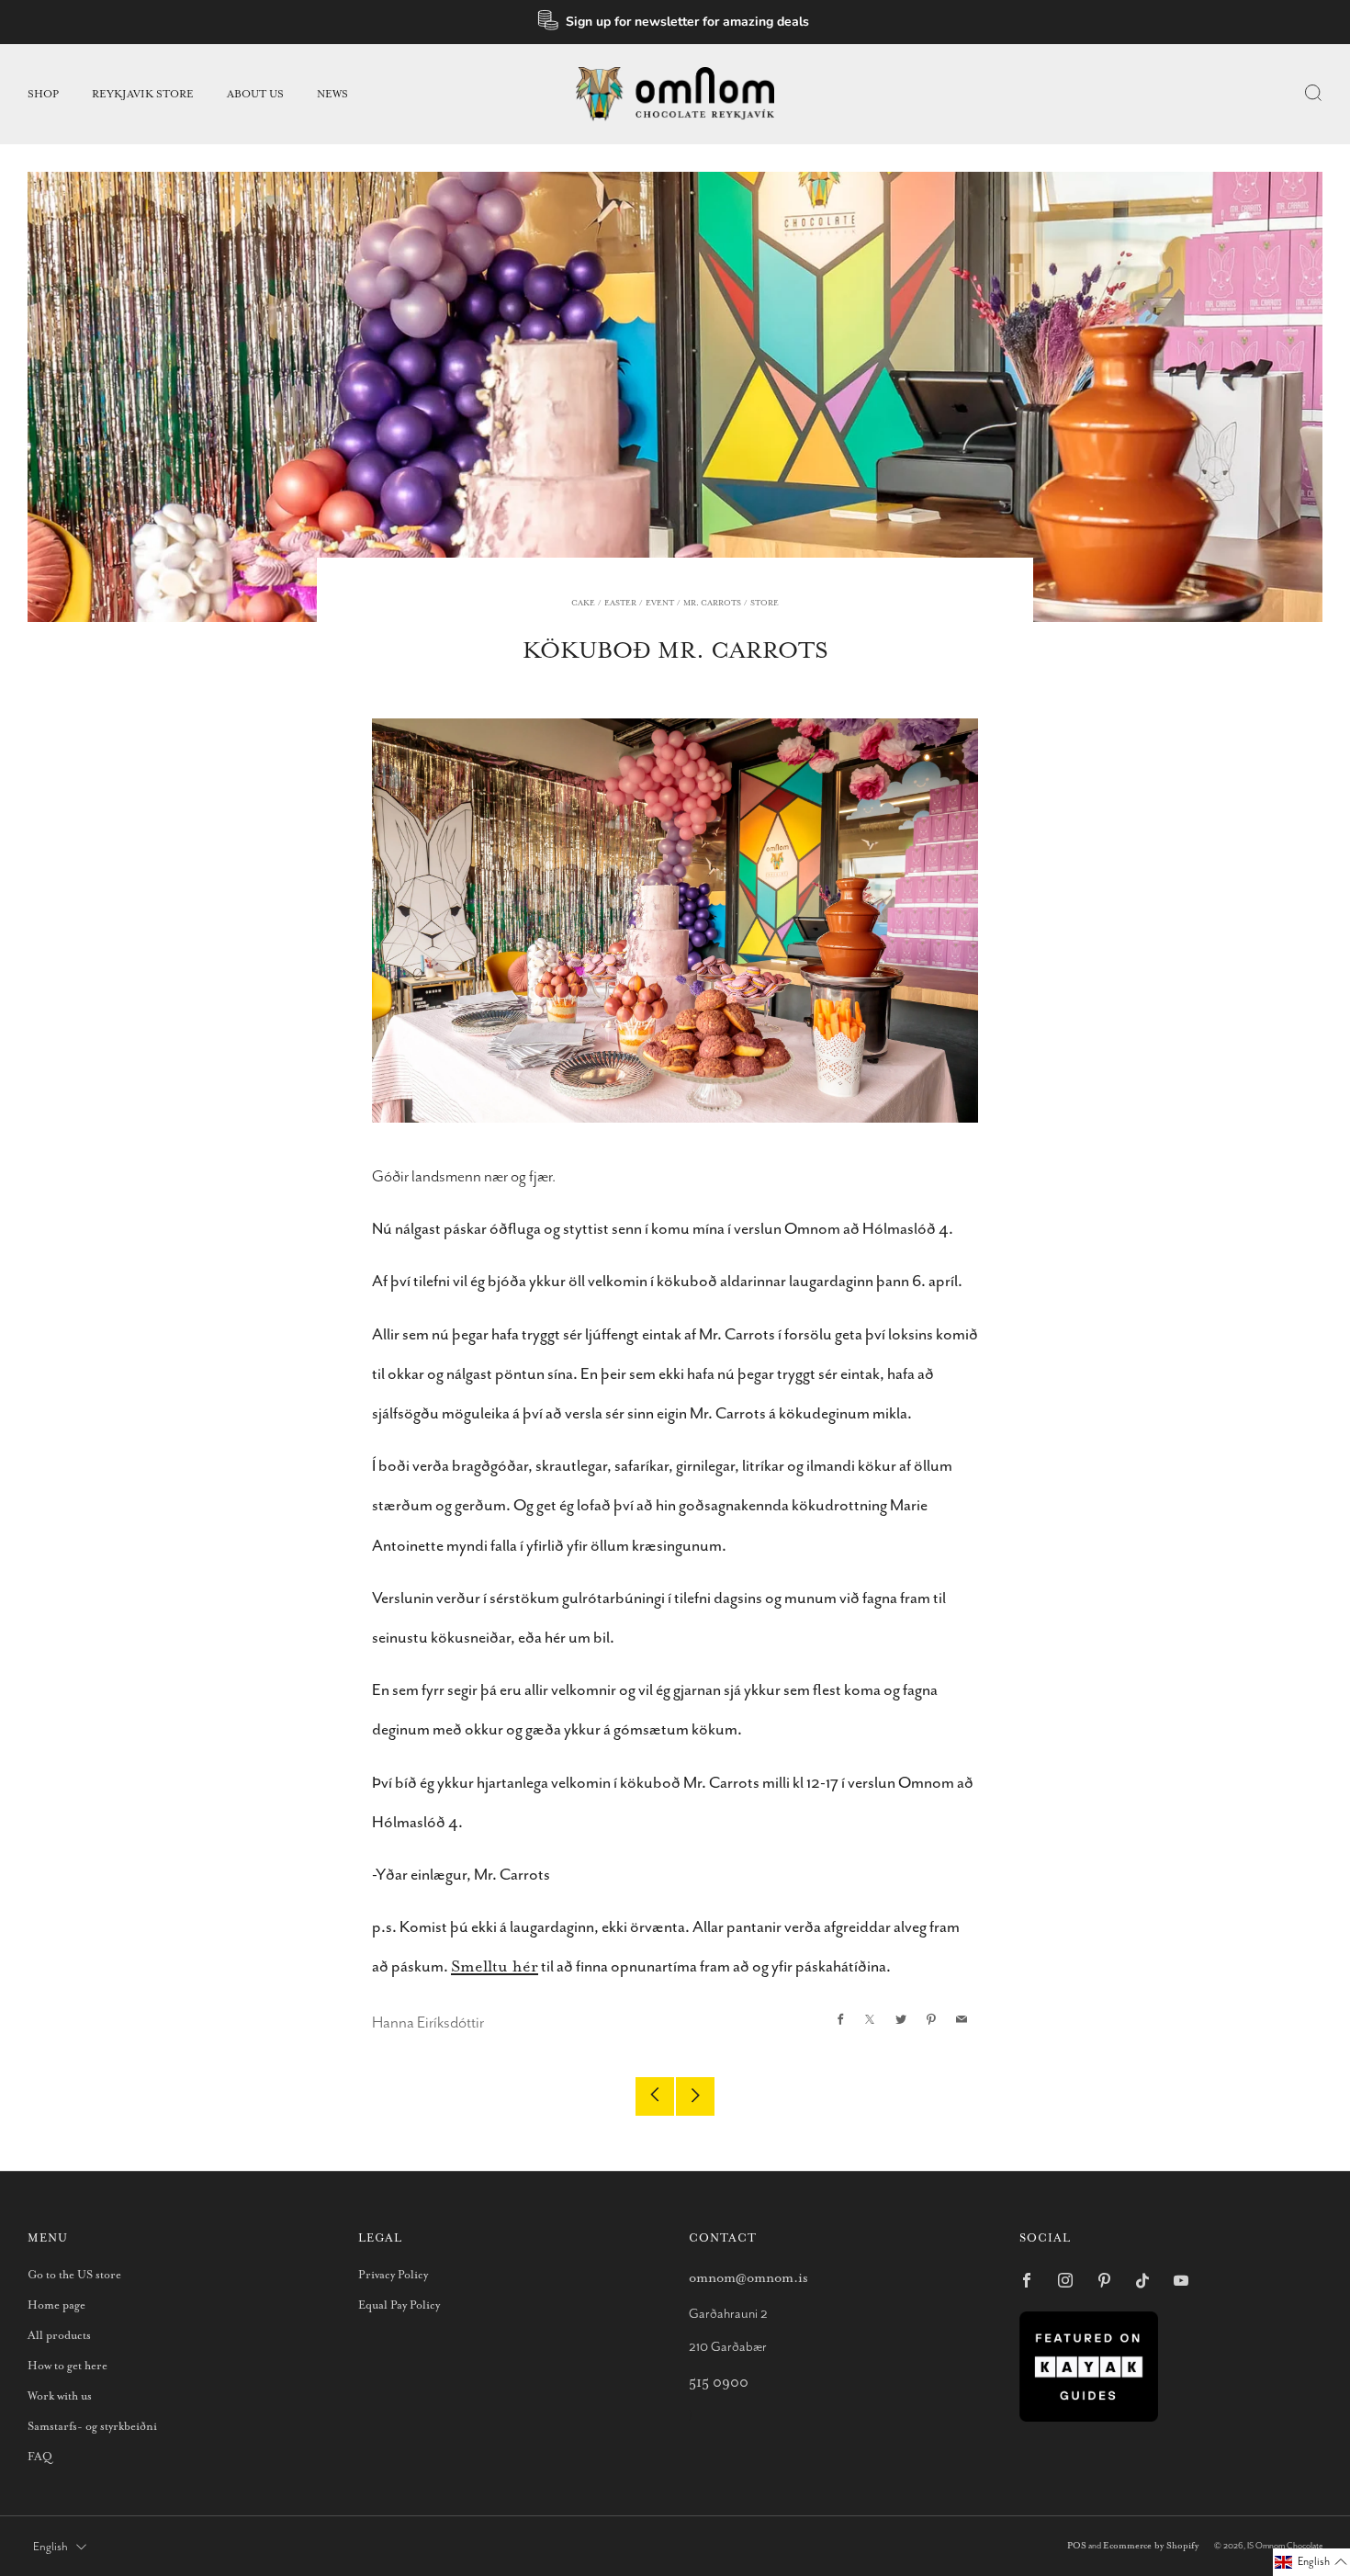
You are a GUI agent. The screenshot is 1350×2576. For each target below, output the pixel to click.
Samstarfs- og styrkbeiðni (92, 2427)
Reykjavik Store (143, 94)
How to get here (67, 2366)
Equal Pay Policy (399, 2305)
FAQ (40, 2457)
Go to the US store (74, 2275)
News (332, 94)
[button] (1311, 2562)
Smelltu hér (495, 1967)
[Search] (1313, 93)
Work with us (60, 2396)
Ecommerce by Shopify (1151, 2546)
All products (59, 2336)
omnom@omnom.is (748, 2278)
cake (583, 603)
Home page (56, 2305)
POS (1077, 2546)
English (51, 2547)
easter (620, 603)
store (765, 603)
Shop (43, 94)
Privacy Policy (393, 2275)
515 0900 (719, 2383)
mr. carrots (712, 603)
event (660, 603)
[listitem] (675, 22)
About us (255, 94)
